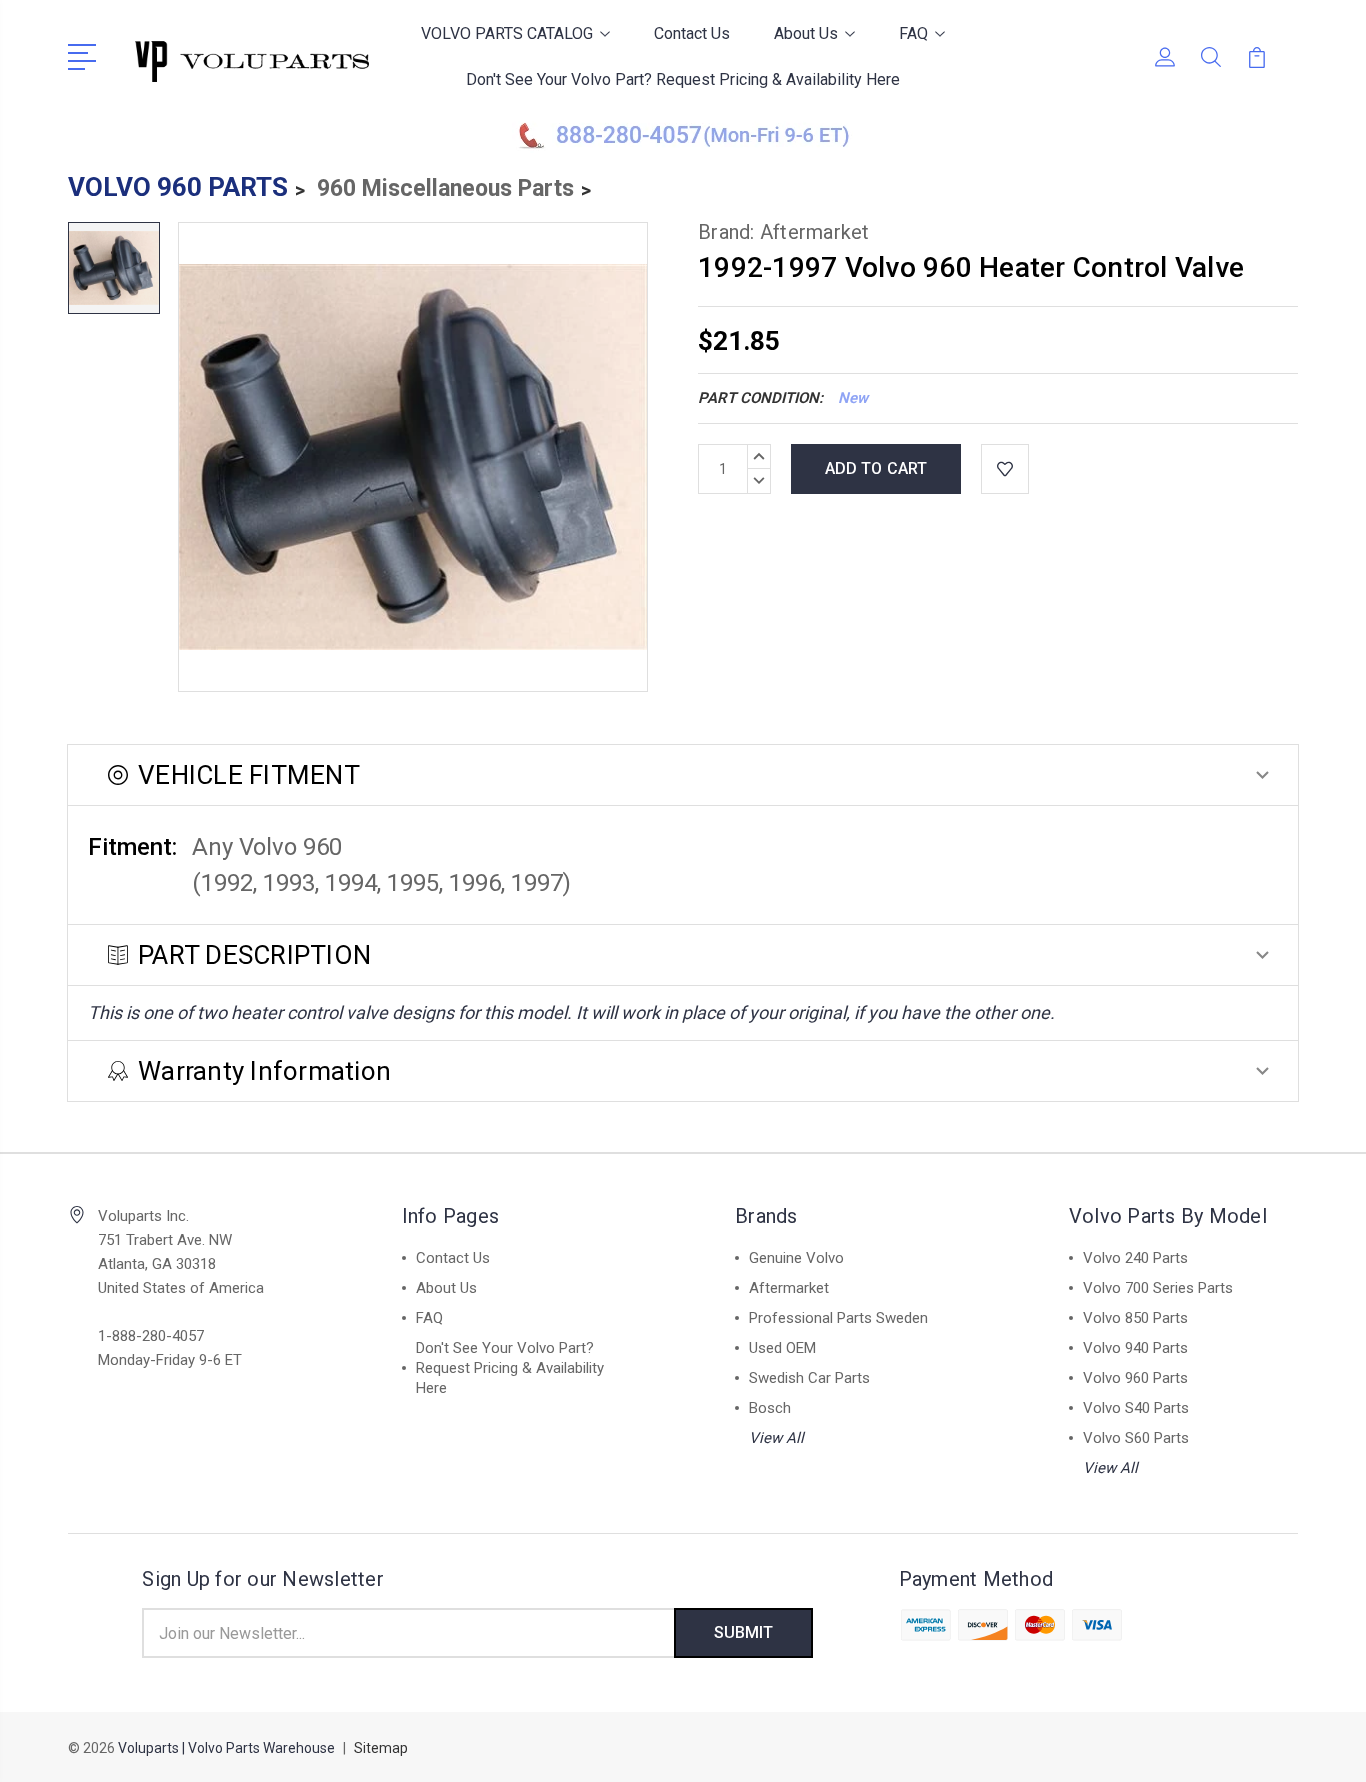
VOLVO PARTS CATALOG (507, 33)
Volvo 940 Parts (1135, 1348)
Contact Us (692, 33)
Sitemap (381, 1748)
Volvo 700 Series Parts (1158, 1288)
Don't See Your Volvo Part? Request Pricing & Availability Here (683, 79)
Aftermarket (789, 1288)
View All (776, 1438)
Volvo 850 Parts (1135, 1318)
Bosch (770, 1408)
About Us (806, 33)
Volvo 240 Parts (1135, 1258)
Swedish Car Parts (809, 1378)
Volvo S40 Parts (1136, 1408)
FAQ (913, 33)
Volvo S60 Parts (1136, 1438)
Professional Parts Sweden (838, 1318)
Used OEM (782, 1348)
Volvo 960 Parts (1135, 1378)
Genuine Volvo (796, 1258)
